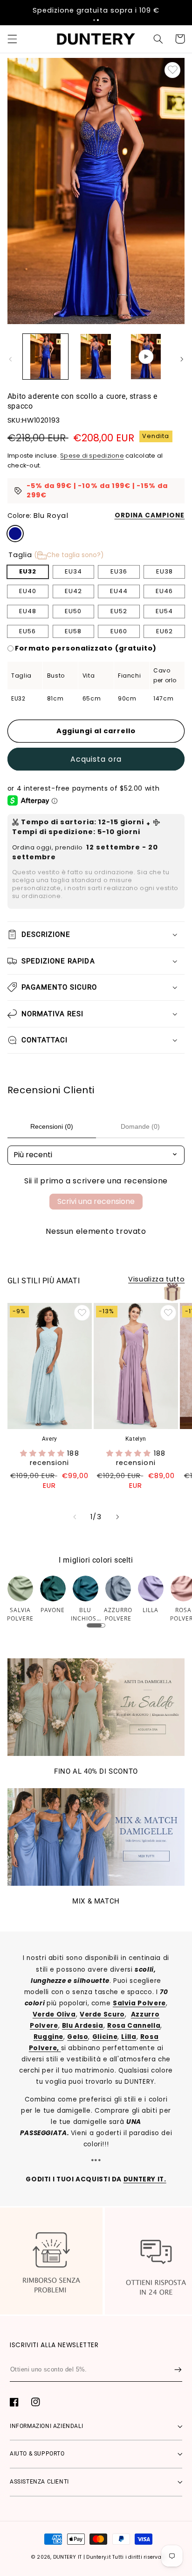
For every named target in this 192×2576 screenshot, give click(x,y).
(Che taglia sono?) (69, 555)
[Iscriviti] (178, 2370)
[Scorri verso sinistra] (10, 359)
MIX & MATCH (96, 1901)
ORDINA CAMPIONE (150, 515)
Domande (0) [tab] (140, 1126)
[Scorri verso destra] (182, 359)
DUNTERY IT (68, 2557)
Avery (50, 1439)
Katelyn (136, 1439)
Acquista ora (96, 759)
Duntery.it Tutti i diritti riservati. (126, 2557)
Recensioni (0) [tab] (52, 1126)
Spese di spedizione (92, 456)
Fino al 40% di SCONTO (96, 1771)
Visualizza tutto (156, 1279)
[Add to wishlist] (172, 70)
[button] (94, 20)
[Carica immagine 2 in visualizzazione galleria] (96, 357)
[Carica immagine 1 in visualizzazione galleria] (45, 357)
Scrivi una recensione (96, 1201)
